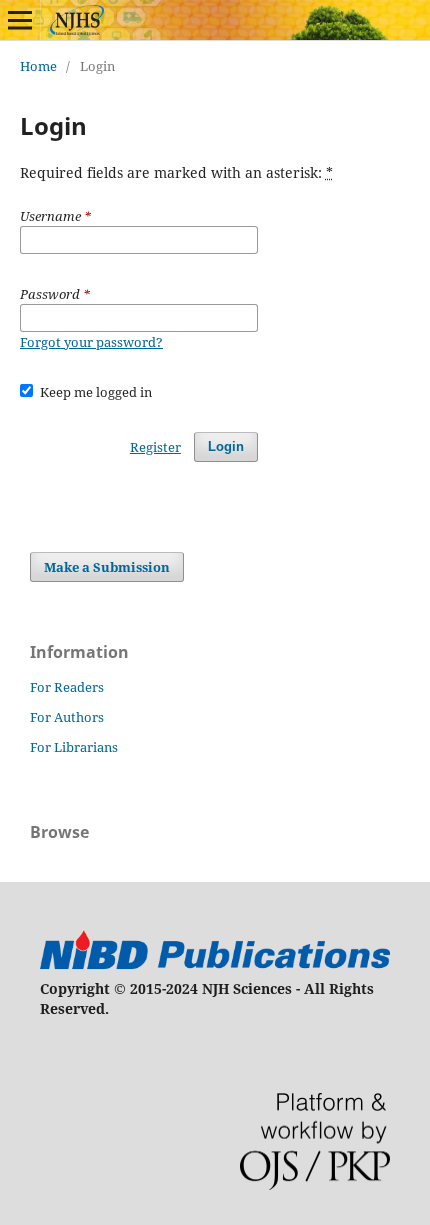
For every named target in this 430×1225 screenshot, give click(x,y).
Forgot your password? (91, 342)
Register (155, 447)
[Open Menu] (20, 20)
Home (38, 66)
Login (226, 446)
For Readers (67, 687)
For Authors (67, 717)
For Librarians (74, 747)
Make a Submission (107, 567)
